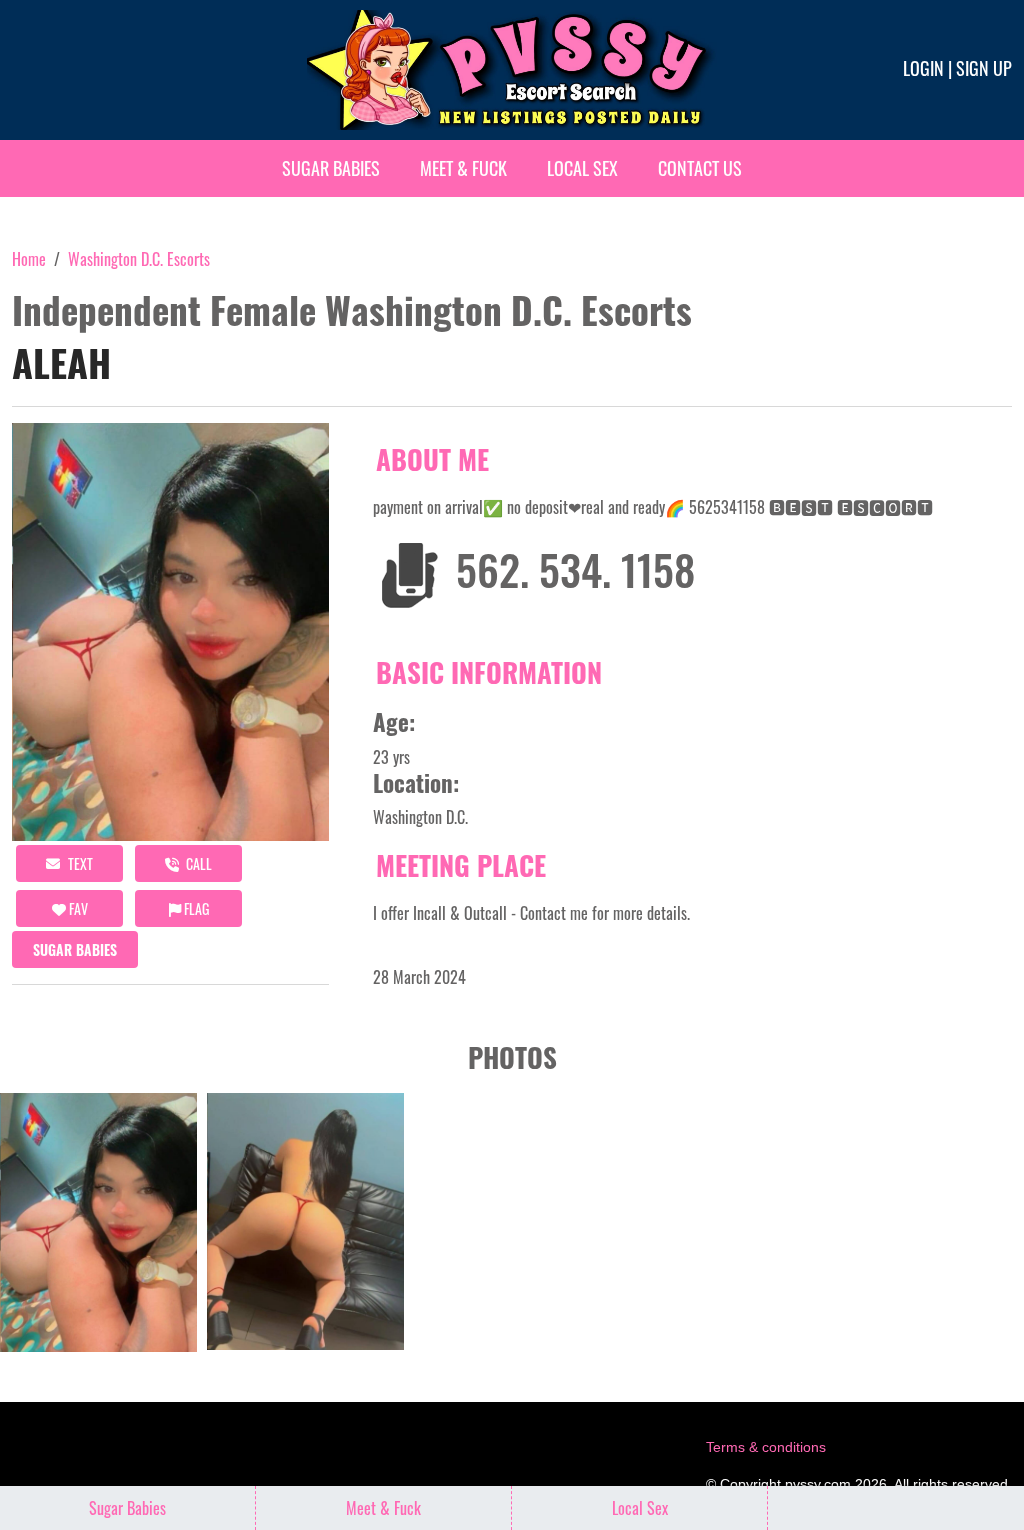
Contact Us (700, 168)
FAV (77, 908)
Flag (195, 908)
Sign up (984, 68)
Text (79, 863)
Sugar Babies (331, 168)
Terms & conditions (766, 1447)
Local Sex (582, 168)
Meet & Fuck (463, 168)
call (197, 863)
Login (923, 68)
